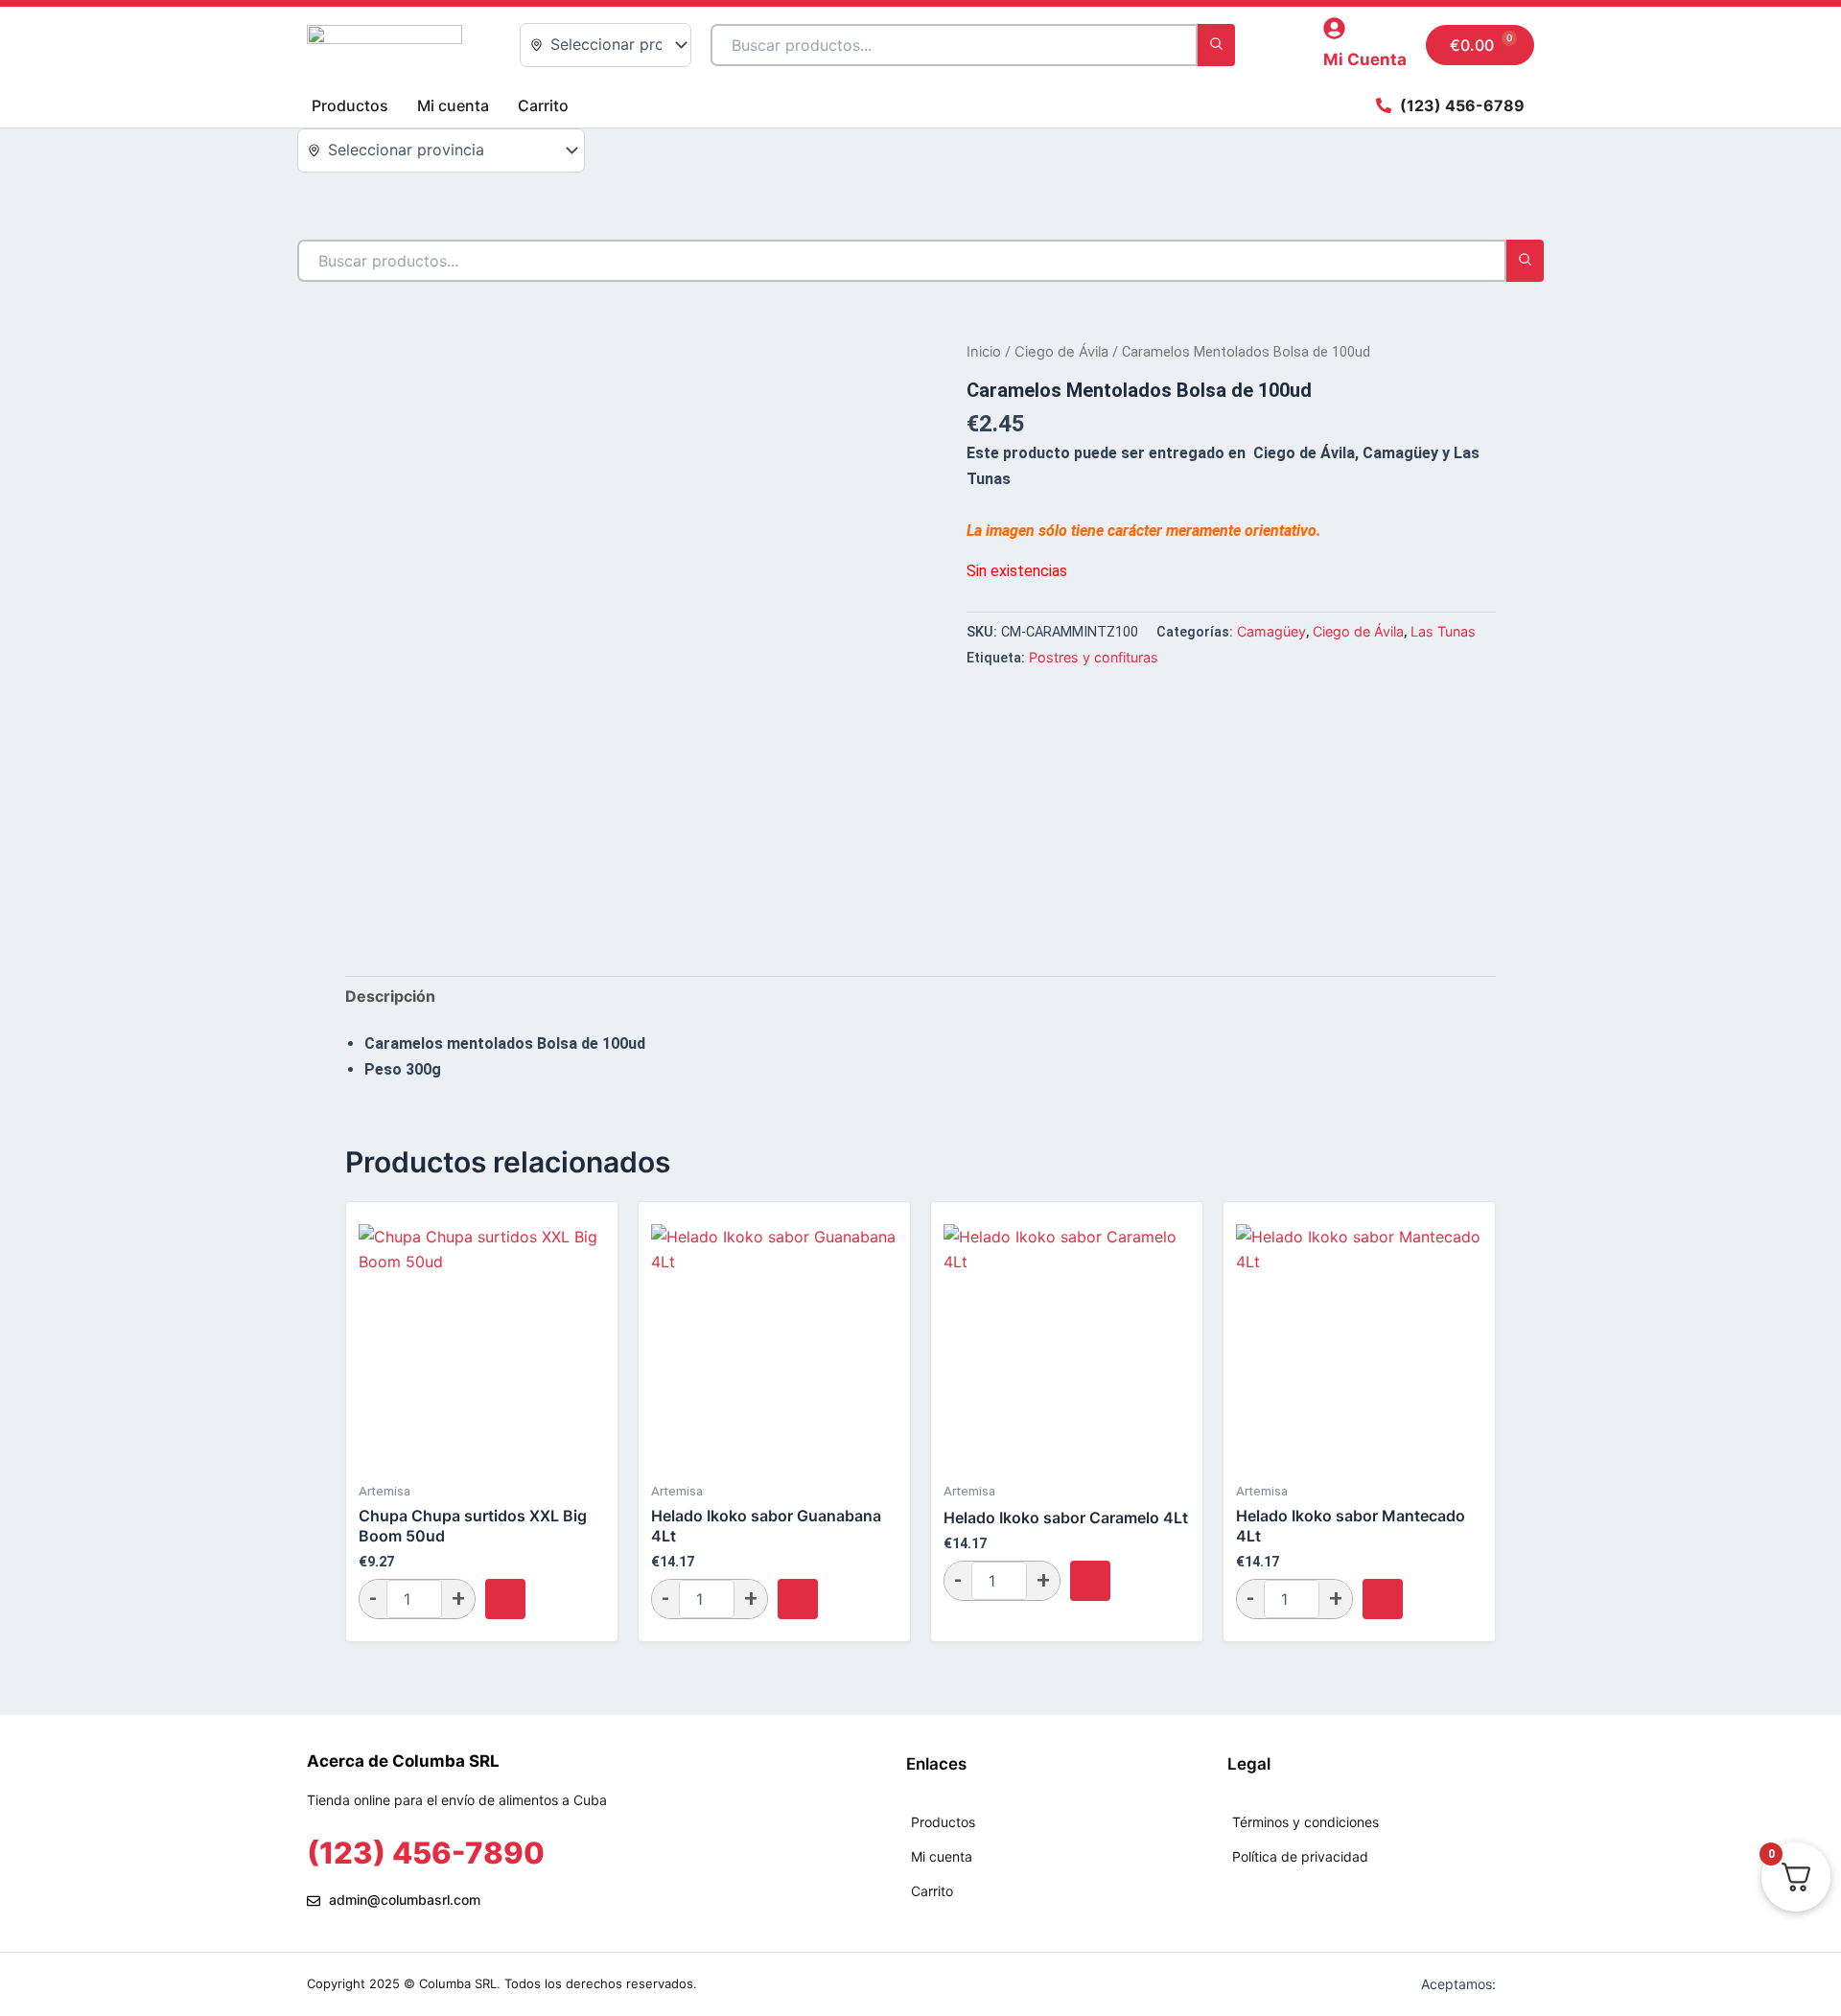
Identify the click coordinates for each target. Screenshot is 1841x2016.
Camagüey (1271, 631)
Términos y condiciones (1305, 1822)
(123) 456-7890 (426, 1853)
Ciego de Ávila (1061, 352)
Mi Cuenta (1365, 59)
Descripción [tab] (390, 996)
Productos (350, 105)
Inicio (984, 352)
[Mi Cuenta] (1334, 28)
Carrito (543, 105)
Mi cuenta (453, 105)
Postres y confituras (1094, 657)
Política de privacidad (1300, 1856)
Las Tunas (1443, 631)
